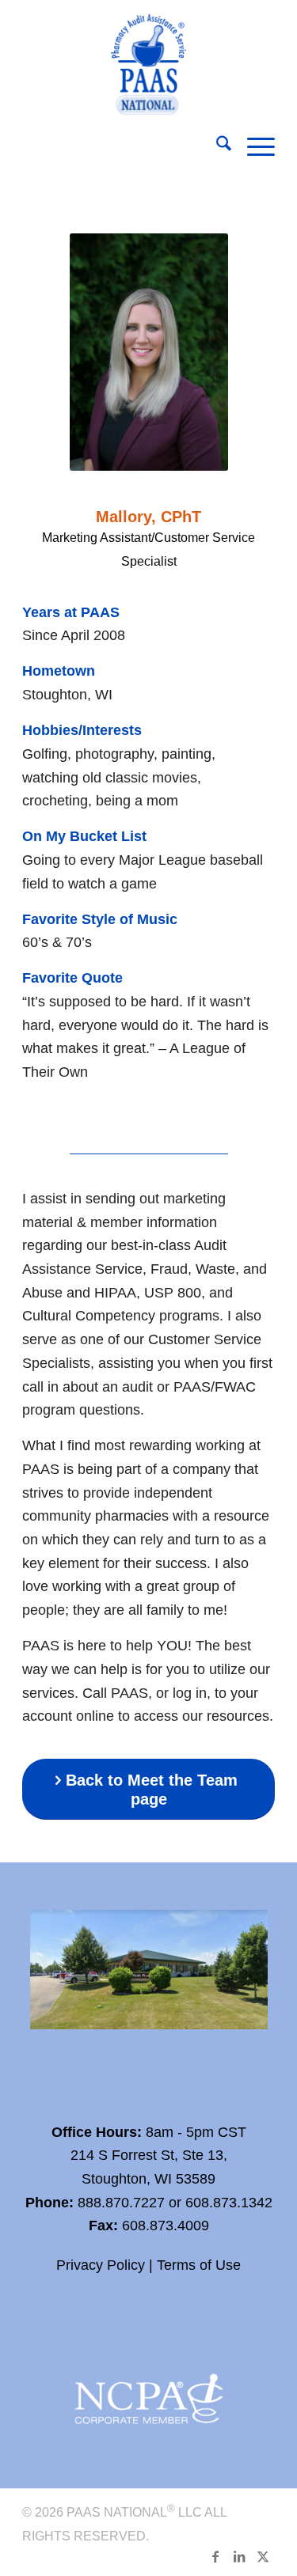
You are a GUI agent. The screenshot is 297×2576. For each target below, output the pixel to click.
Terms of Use (199, 2265)
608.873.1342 (229, 2203)
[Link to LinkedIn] (239, 2556)
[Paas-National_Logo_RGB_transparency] (148, 61)
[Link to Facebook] (215, 2556)
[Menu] (253, 146)
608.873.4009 (166, 2226)
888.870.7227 (121, 2203)
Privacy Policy (101, 2265)
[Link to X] (263, 2556)
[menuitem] (216, 146)
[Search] (216, 146)
